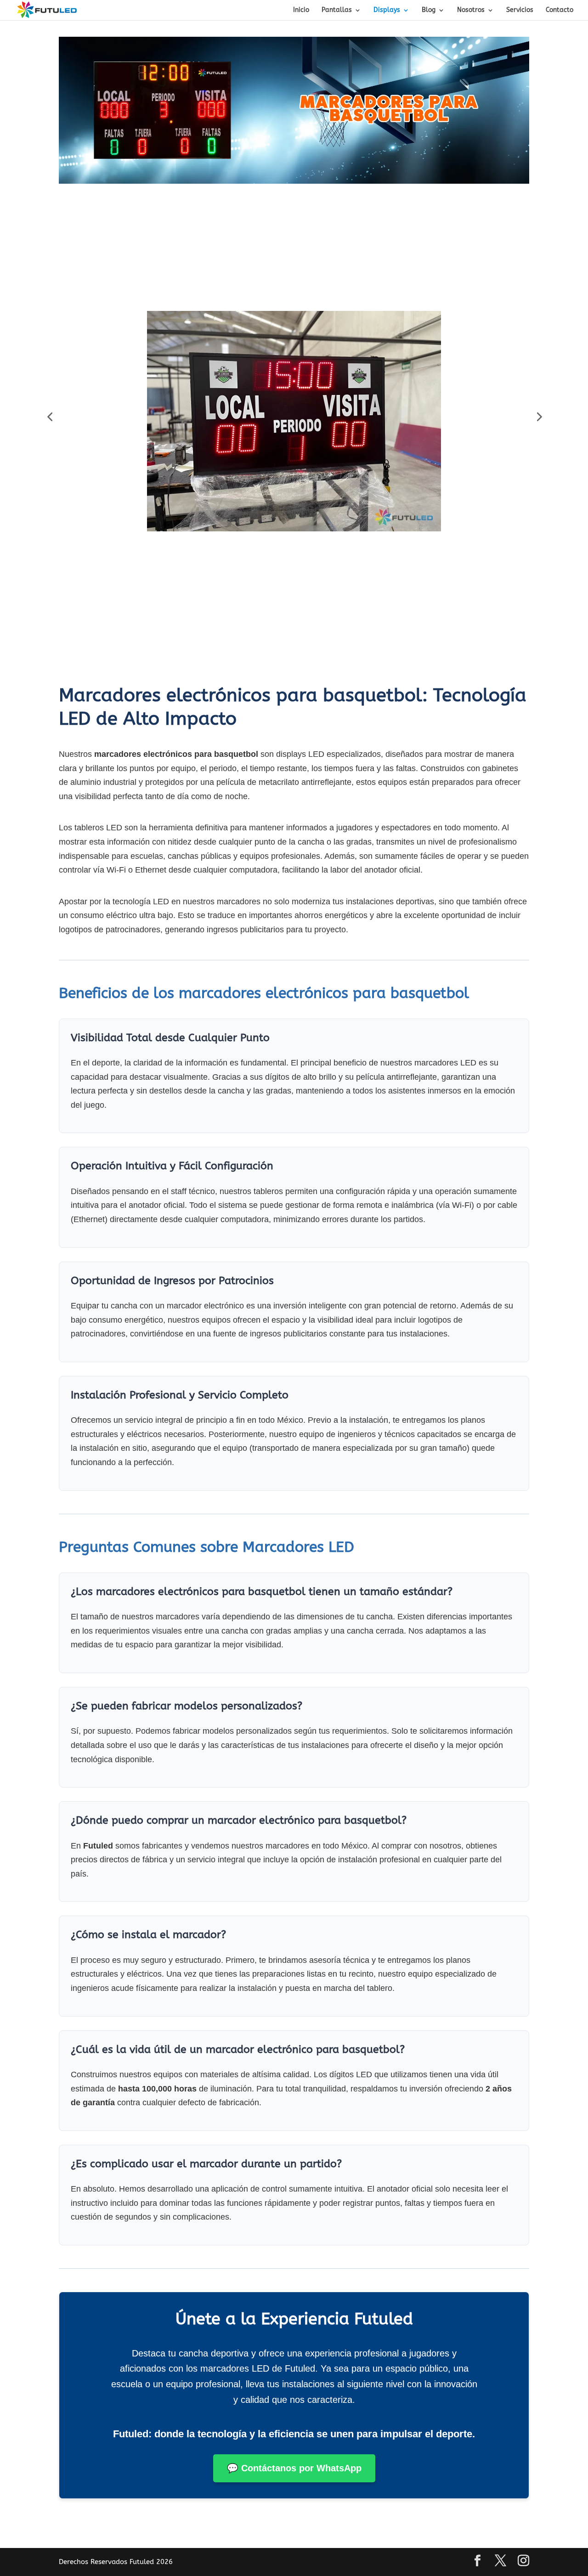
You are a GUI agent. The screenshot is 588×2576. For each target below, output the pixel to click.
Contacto (560, 10)
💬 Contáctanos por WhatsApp (294, 2468)
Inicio (301, 10)
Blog (429, 10)
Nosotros (471, 10)
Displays (387, 10)
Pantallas (337, 10)
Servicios (520, 10)
